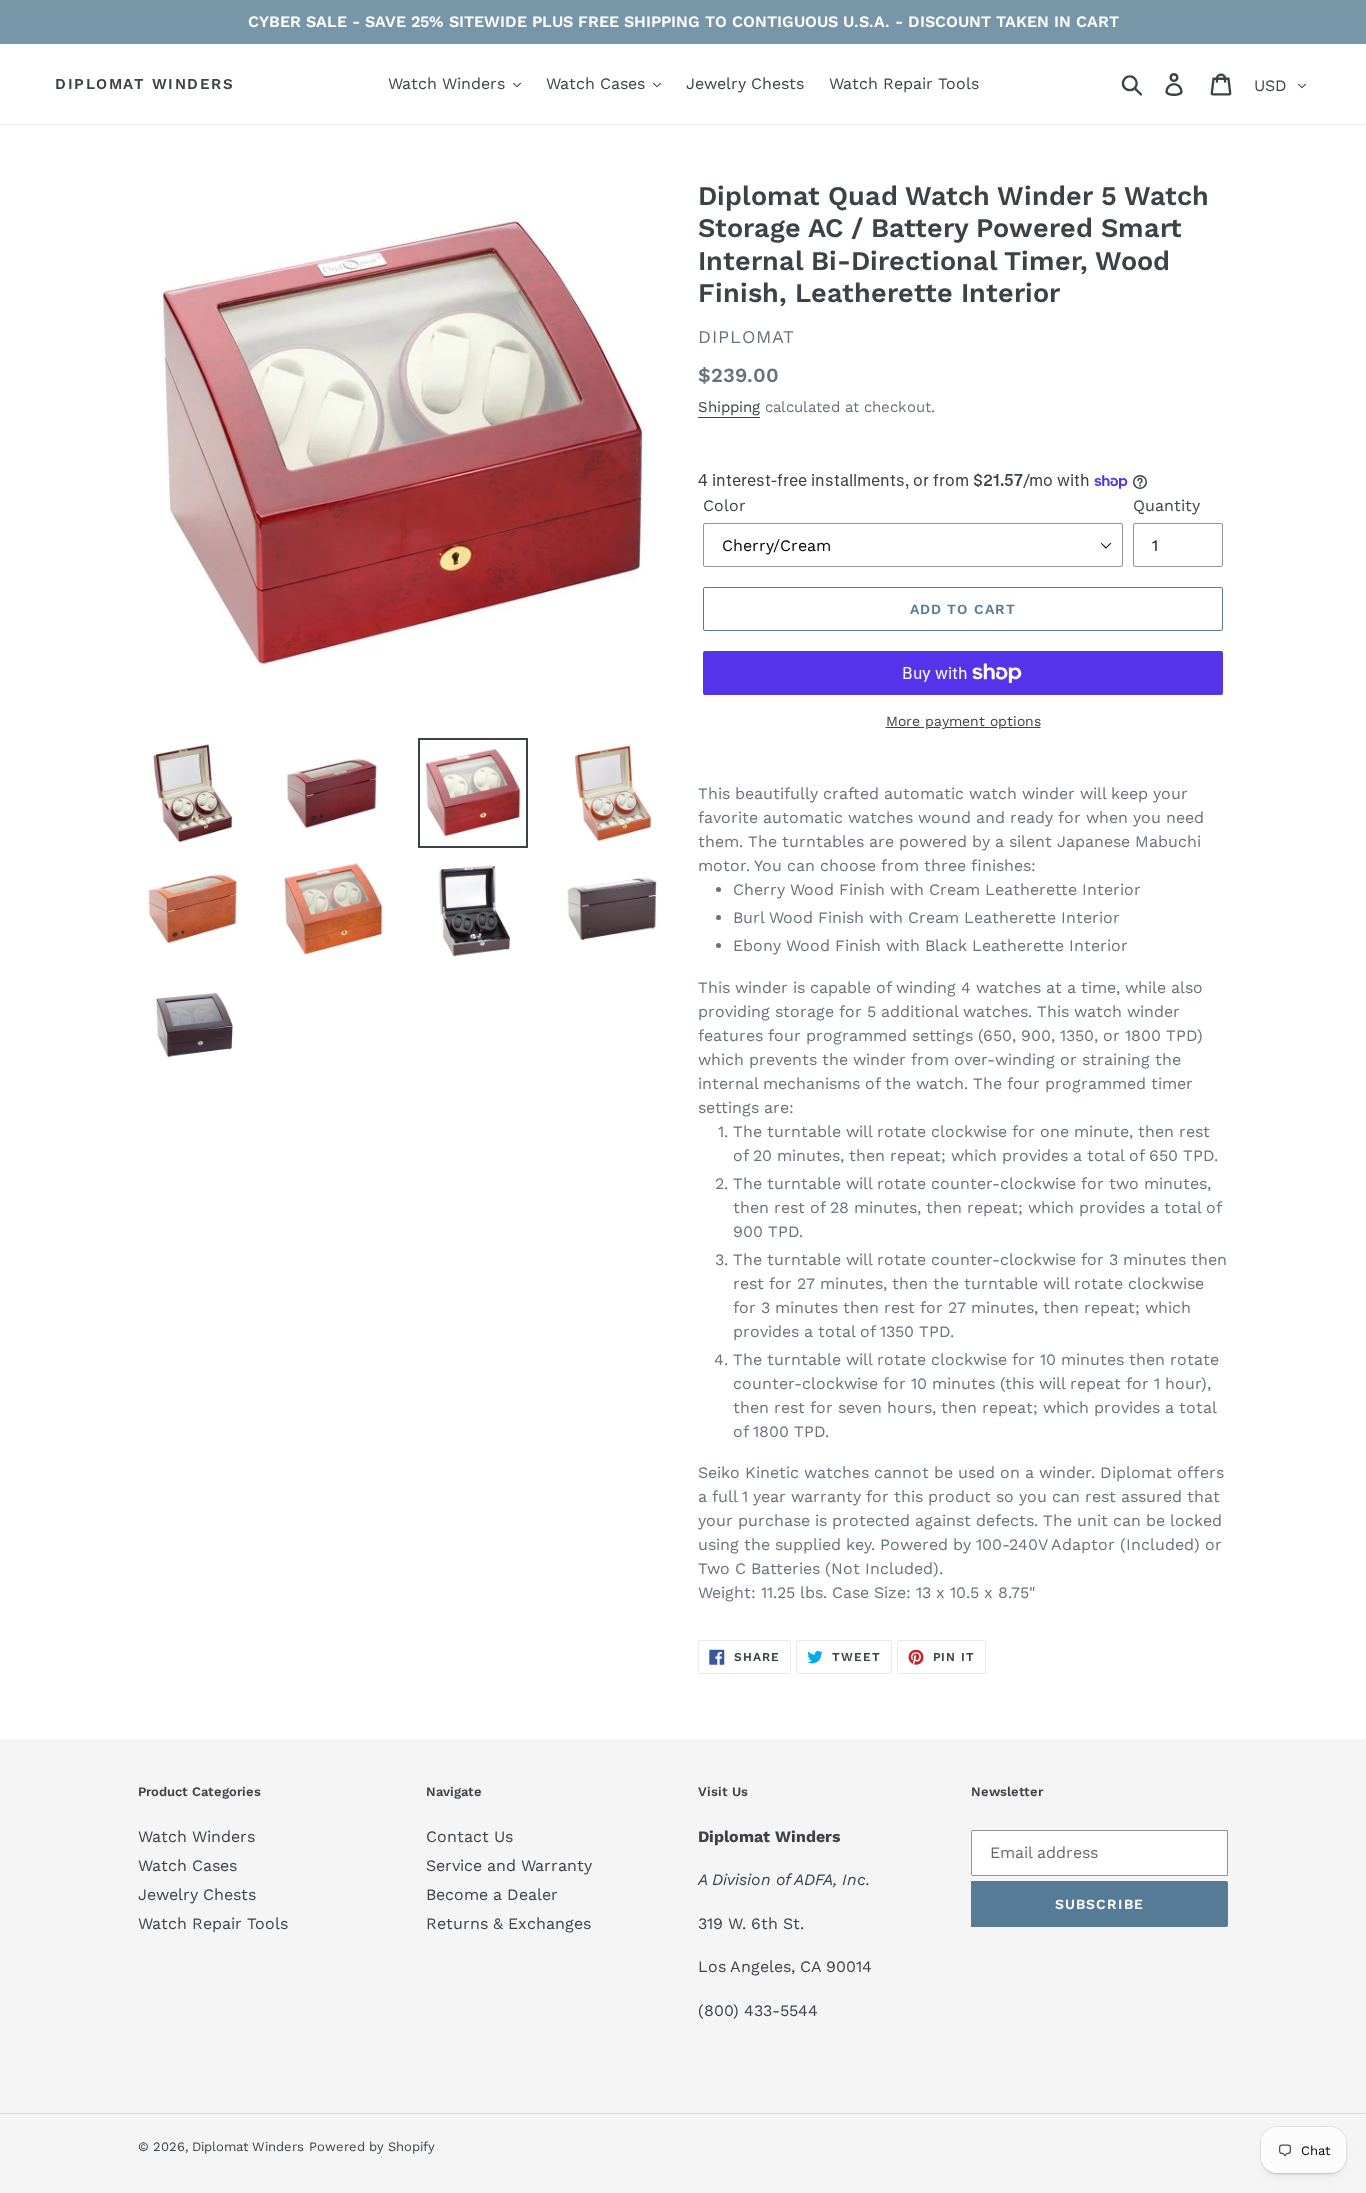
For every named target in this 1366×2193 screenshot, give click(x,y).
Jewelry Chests (197, 1894)
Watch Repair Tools (213, 1923)
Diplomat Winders (144, 84)
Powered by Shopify (372, 2146)
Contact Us (469, 1836)
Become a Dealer (492, 1894)
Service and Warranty (509, 1865)
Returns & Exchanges (508, 1923)
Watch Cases (187, 1865)
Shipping (729, 407)
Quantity (1166, 505)
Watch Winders (196, 1836)
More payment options (963, 721)
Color (724, 505)
